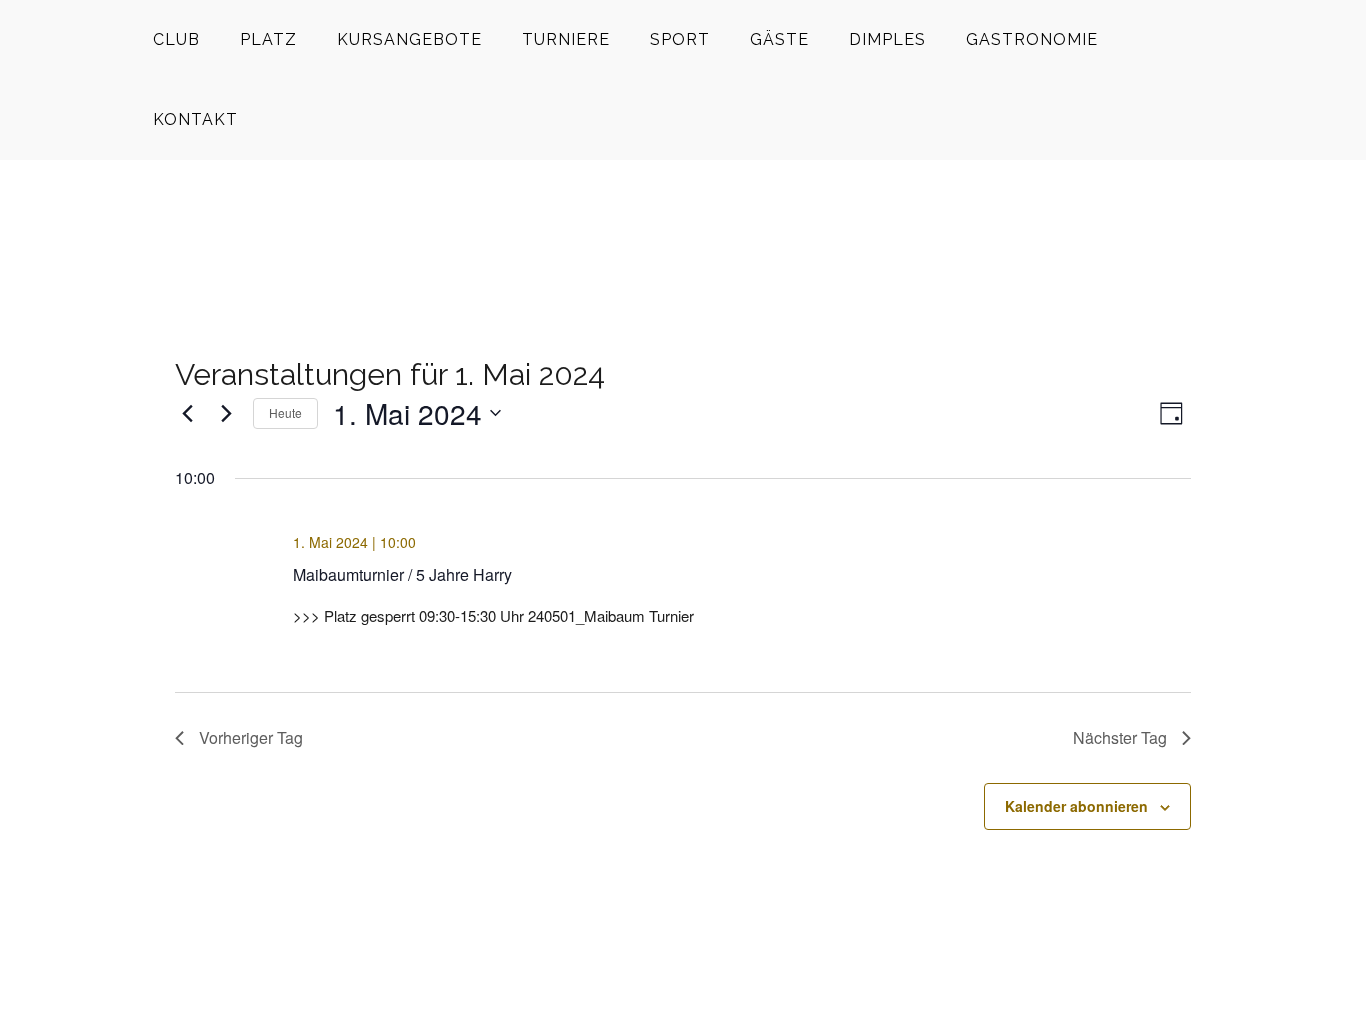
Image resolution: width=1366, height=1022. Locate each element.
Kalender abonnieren (1076, 806)
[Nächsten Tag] (226, 413)
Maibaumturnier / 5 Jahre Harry (402, 574)
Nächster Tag (1120, 737)
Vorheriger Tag (251, 737)
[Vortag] (187, 413)
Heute (285, 412)
